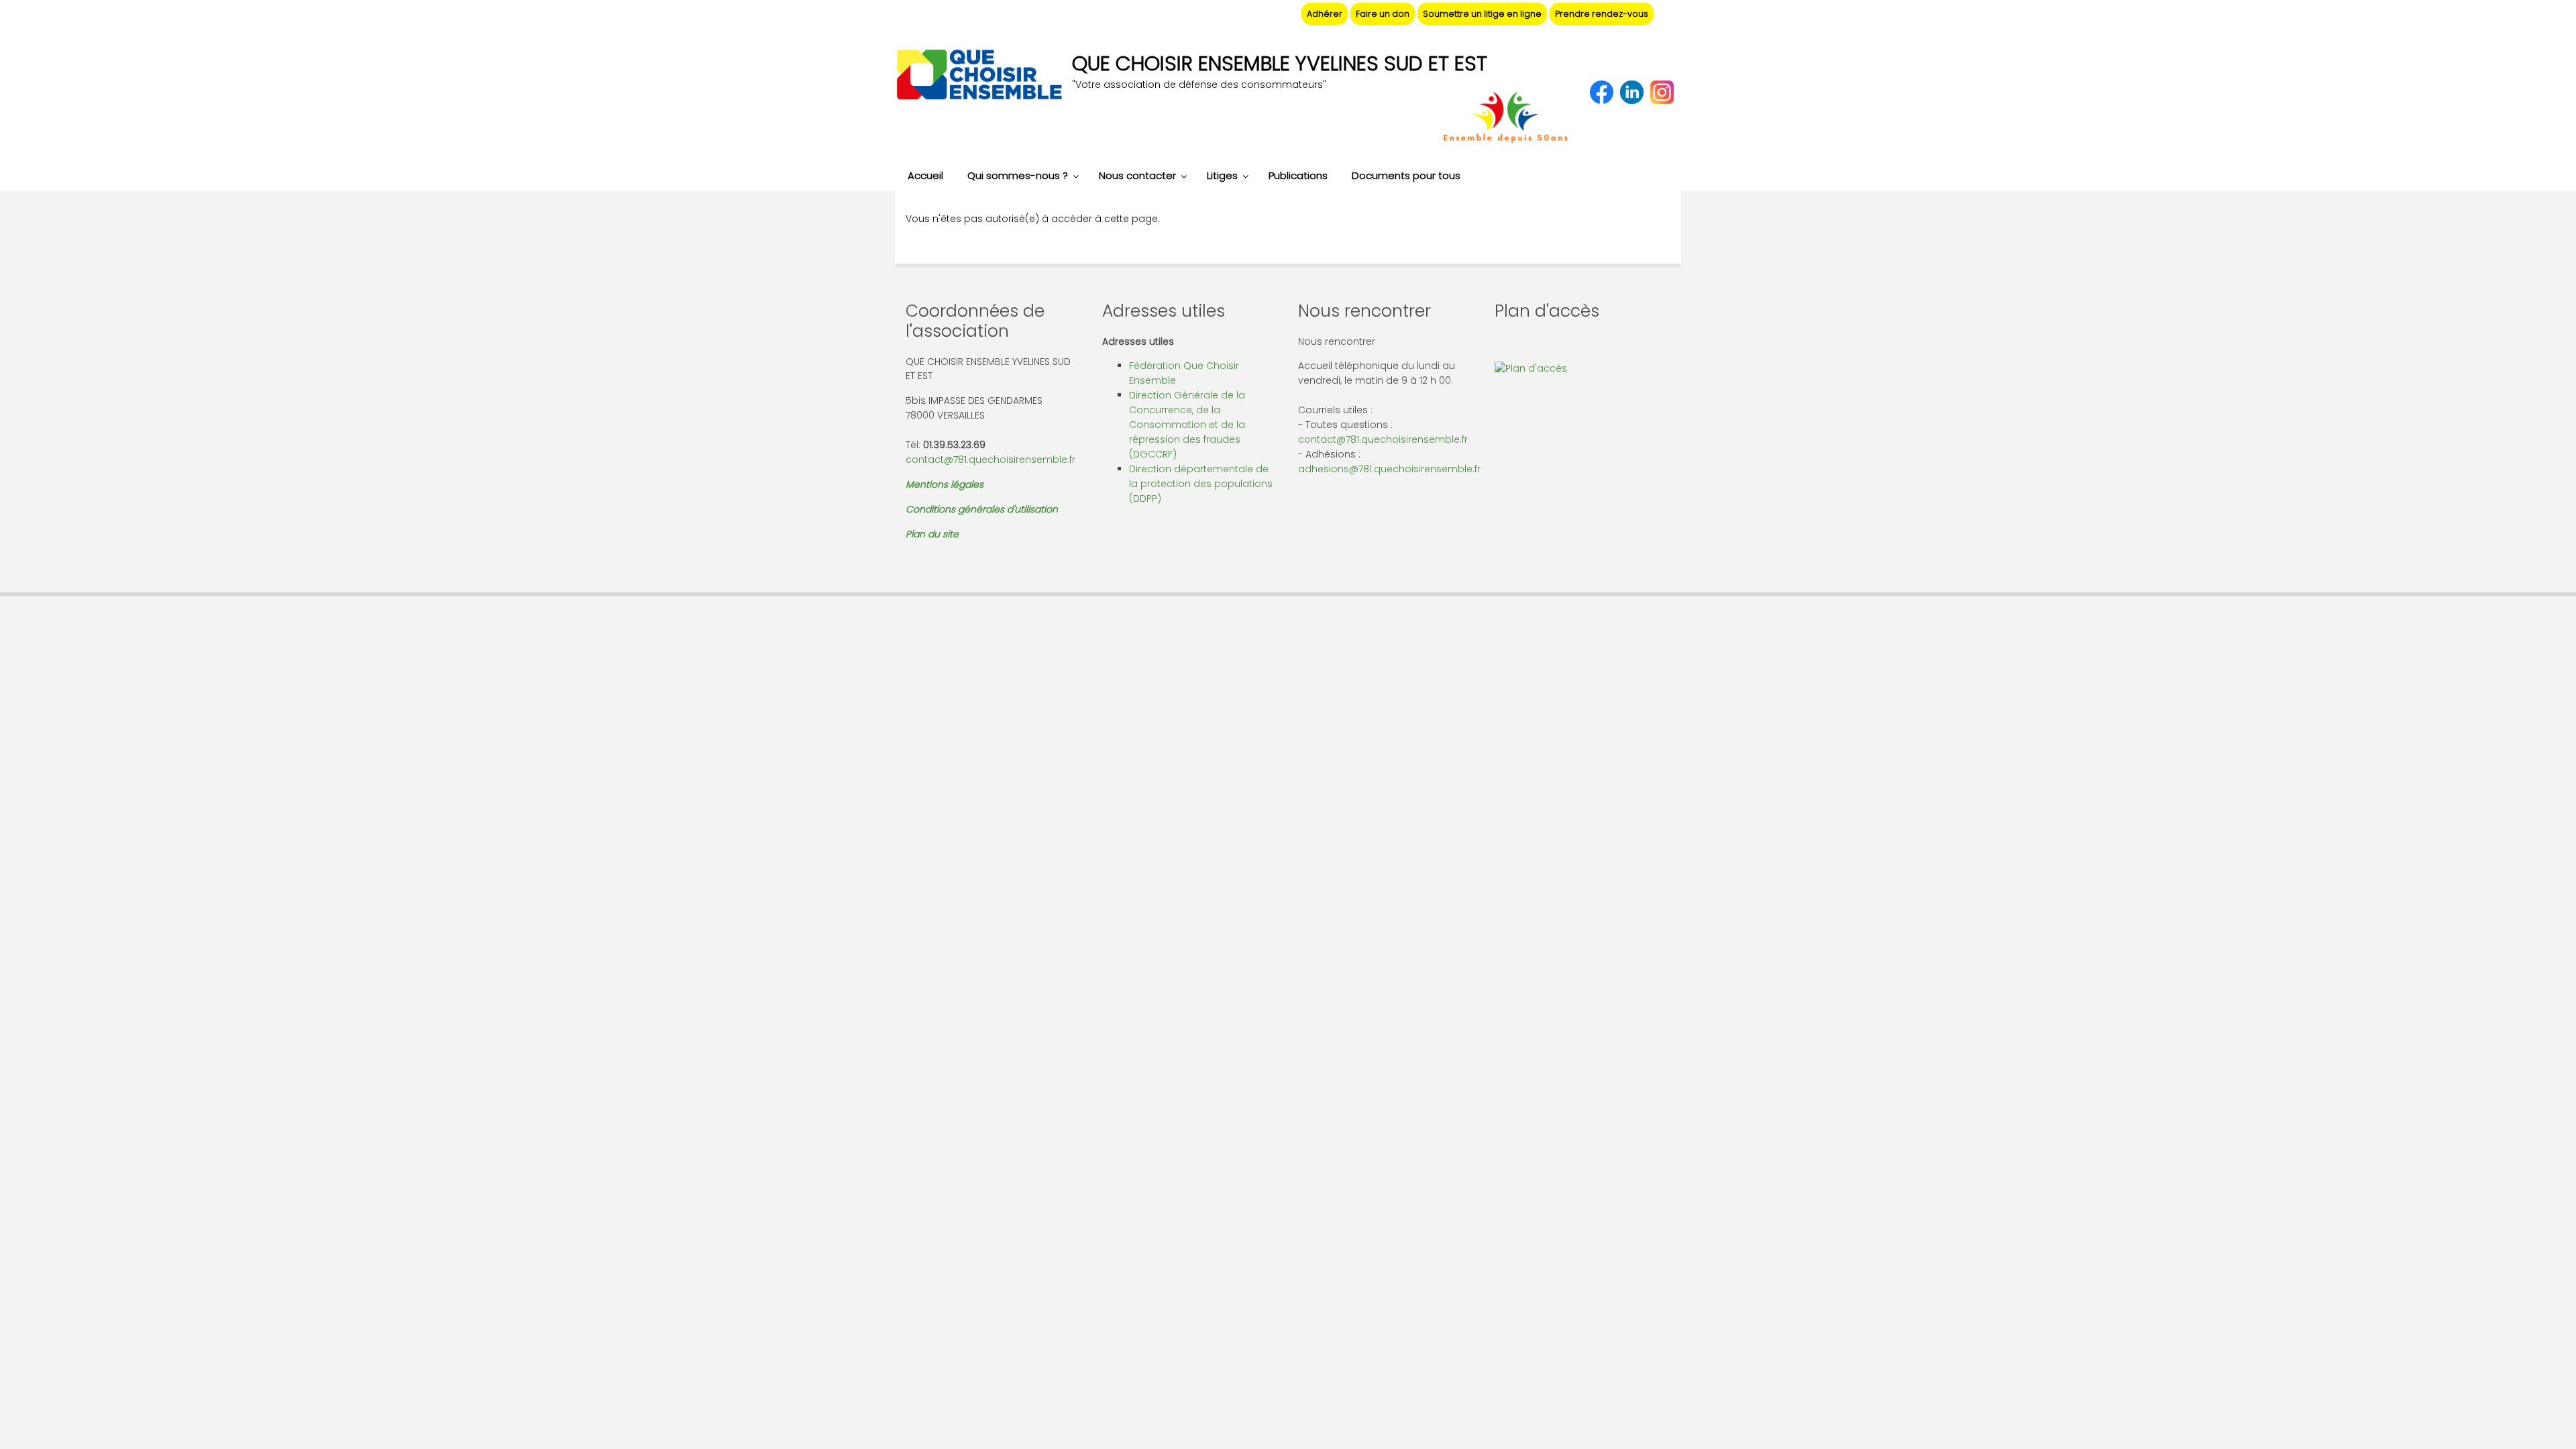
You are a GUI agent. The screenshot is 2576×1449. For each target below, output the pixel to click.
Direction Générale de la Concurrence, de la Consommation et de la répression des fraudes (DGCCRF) (1187, 425)
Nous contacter (1137, 175)
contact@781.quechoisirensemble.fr (990, 460)
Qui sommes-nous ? (1018, 175)
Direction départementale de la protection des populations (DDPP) (1201, 484)
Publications (1298, 175)
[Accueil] (979, 76)
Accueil (925, 175)
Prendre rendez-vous (1602, 14)
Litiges (1222, 175)
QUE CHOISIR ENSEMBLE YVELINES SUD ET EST (1280, 63)
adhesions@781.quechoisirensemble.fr (1389, 469)
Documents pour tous (1406, 175)
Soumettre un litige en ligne (1482, 14)
